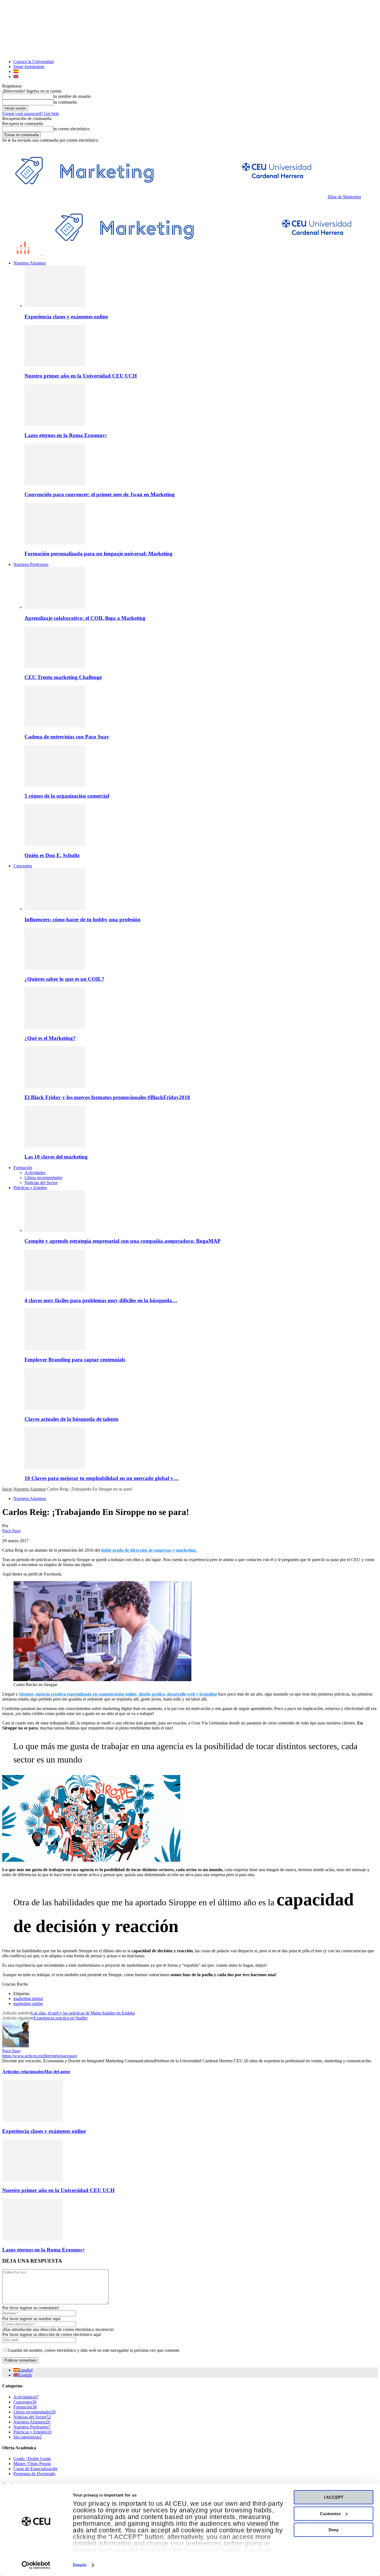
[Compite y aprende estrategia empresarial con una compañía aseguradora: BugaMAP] (55, 1230)
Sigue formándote (29, 67)
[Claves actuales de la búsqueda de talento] (55, 1408)
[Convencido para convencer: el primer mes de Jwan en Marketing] (55, 484)
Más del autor (57, 2072)
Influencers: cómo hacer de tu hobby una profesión (82, 919)
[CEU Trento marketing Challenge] (55, 667)
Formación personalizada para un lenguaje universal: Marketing (98, 554)
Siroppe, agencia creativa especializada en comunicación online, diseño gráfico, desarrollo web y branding (118, 1694)
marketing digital (28, 1999)
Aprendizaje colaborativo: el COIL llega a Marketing (85, 618)
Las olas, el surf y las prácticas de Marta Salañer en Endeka (83, 2013)
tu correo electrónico (72, 129)
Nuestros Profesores (31, 564)
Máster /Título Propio (32, 2464)
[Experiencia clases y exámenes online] (55, 306)
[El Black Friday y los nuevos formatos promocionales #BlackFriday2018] (55, 1087)
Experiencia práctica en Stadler (61, 2018)
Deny (334, 2530)
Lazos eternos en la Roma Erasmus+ (66, 435)
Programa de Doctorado (34, 2474)
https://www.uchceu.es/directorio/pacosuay (40, 2056)
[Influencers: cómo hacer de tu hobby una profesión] (55, 909)
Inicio (7, 1489)
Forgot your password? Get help (31, 113)
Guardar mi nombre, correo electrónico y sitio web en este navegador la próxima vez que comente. (94, 2350)
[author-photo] (16, 2046)
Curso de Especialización (35, 2469)
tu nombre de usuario (72, 96)
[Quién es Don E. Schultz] (55, 844)
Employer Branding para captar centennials (75, 1360)
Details (80, 2565)
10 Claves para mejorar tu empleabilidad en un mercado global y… (102, 1478)
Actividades (35, 1173)
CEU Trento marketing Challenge (63, 677)
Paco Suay (12, 1531)
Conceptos (23, 866)
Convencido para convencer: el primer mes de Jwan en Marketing (100, 494)
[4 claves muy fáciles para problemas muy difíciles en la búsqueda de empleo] (55, 1290)
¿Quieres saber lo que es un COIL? (64, 979)
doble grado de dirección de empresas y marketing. (149, 1550)
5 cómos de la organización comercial (67, 796)
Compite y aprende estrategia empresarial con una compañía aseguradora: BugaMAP (123, 1241)
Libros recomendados (43, 1178)
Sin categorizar (28, 2437)
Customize (330, 2514)
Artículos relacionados (23, 2072)
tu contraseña (65, 102)
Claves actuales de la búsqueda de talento (71, 1419)
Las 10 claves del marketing (56, 1157)
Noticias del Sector (41, 1183)
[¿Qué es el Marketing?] (55, 1027)
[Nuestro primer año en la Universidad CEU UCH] (55, 365)
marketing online (28, 2004)
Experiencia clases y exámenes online (66, 317)
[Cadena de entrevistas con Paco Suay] (55, 726)
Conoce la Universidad (34, 62)
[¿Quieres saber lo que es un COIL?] (55, 968)
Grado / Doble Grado (32, 2459)
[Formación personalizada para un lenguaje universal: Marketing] (55, 543)
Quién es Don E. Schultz (52, 855)
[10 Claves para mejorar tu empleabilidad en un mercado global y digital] (55, 1467)
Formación (23, 1168)
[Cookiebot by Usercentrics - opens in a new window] (36, 2565)
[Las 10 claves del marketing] (55, 1146)
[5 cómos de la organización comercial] (55, 785)
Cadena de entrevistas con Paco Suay (67, 737)
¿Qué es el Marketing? (50, 1038)
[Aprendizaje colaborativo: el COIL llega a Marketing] (55, 607)
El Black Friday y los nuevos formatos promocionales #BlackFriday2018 (107, 1097)
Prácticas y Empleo (30, 1188)
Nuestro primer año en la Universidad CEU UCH (81, 376)
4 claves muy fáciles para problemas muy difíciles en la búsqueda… (101, 1300)
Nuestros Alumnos (30, 263)
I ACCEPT (334, 2497)
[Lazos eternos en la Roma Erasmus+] (55, 424)
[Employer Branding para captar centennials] (55, 1349)
